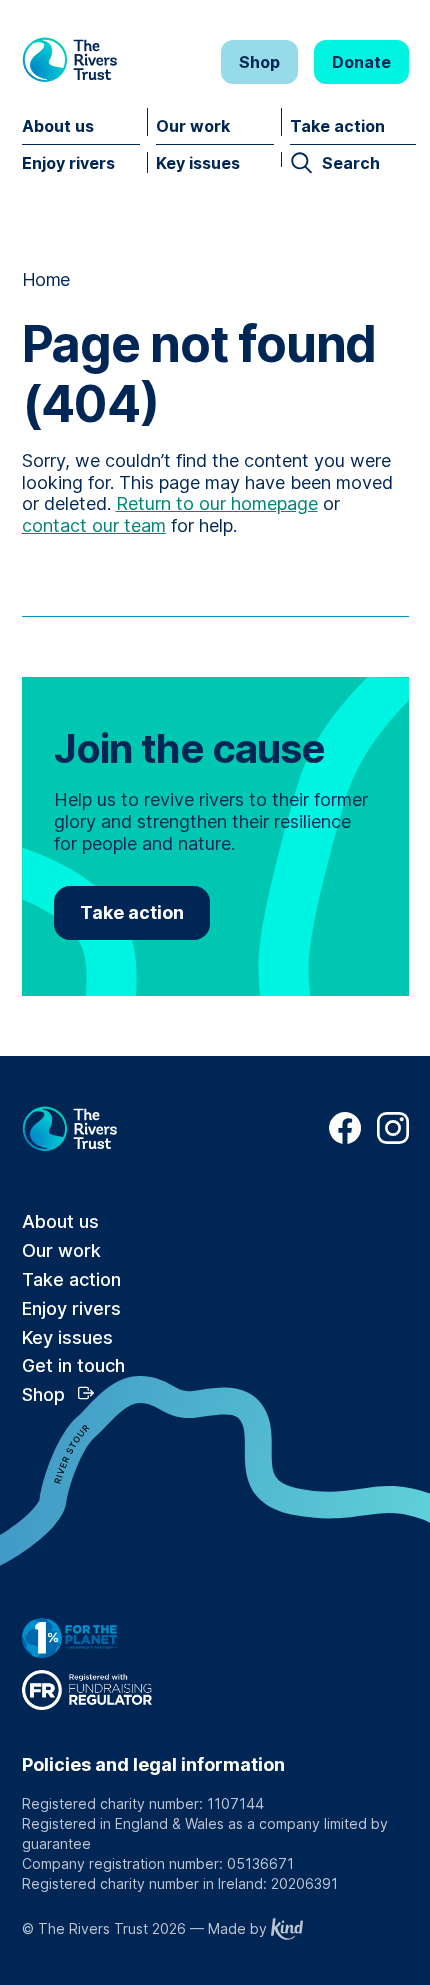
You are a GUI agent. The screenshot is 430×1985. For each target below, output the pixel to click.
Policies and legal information (153, 1764)
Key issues (198, 163)
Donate (361, 62)
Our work (193, 126)
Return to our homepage (217, 503)
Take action (337, 126)
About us (58, 126)
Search (351, 163)
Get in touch (73, 1365)
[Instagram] (393, 1138)
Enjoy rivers (68, 163)
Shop (259, 62)
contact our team (94, 525)
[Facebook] (345, 1138)
